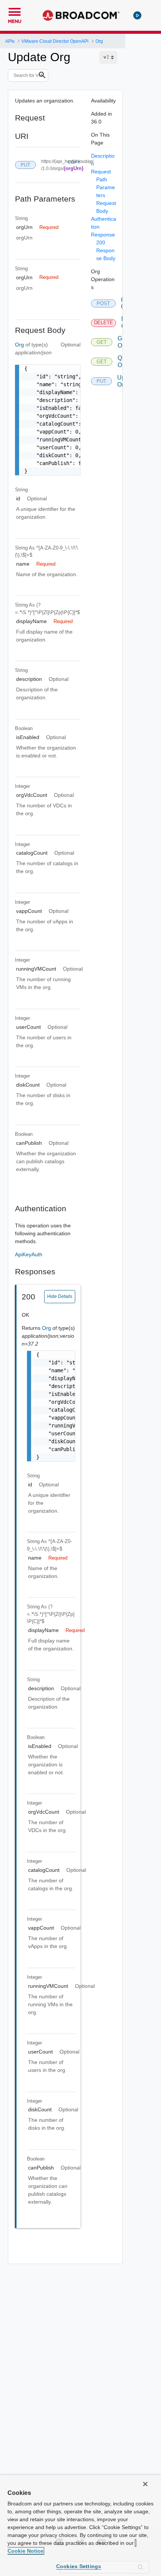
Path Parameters (106, 187)
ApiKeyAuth (29, 1254)
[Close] (145, 2484)
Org (20, 345)
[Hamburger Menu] (15, 11)
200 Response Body (106, 250)
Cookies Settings (79, 2566)
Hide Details (60, 1296)
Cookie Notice (25, 2551)
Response (103, 235)
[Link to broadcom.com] (81, 15)
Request (101, 172)
